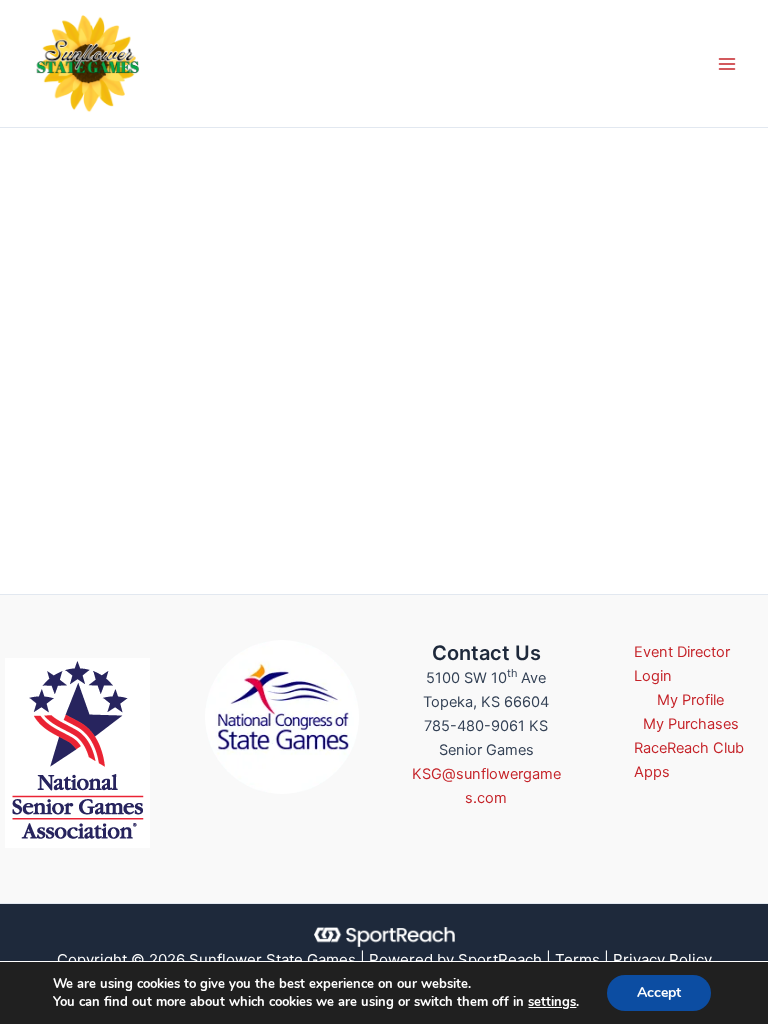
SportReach (500, 959)
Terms (577, 959)
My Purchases (691, 724)
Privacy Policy (662, 959)
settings (552, 1002)
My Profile (690, 700)
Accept (659, 992)
